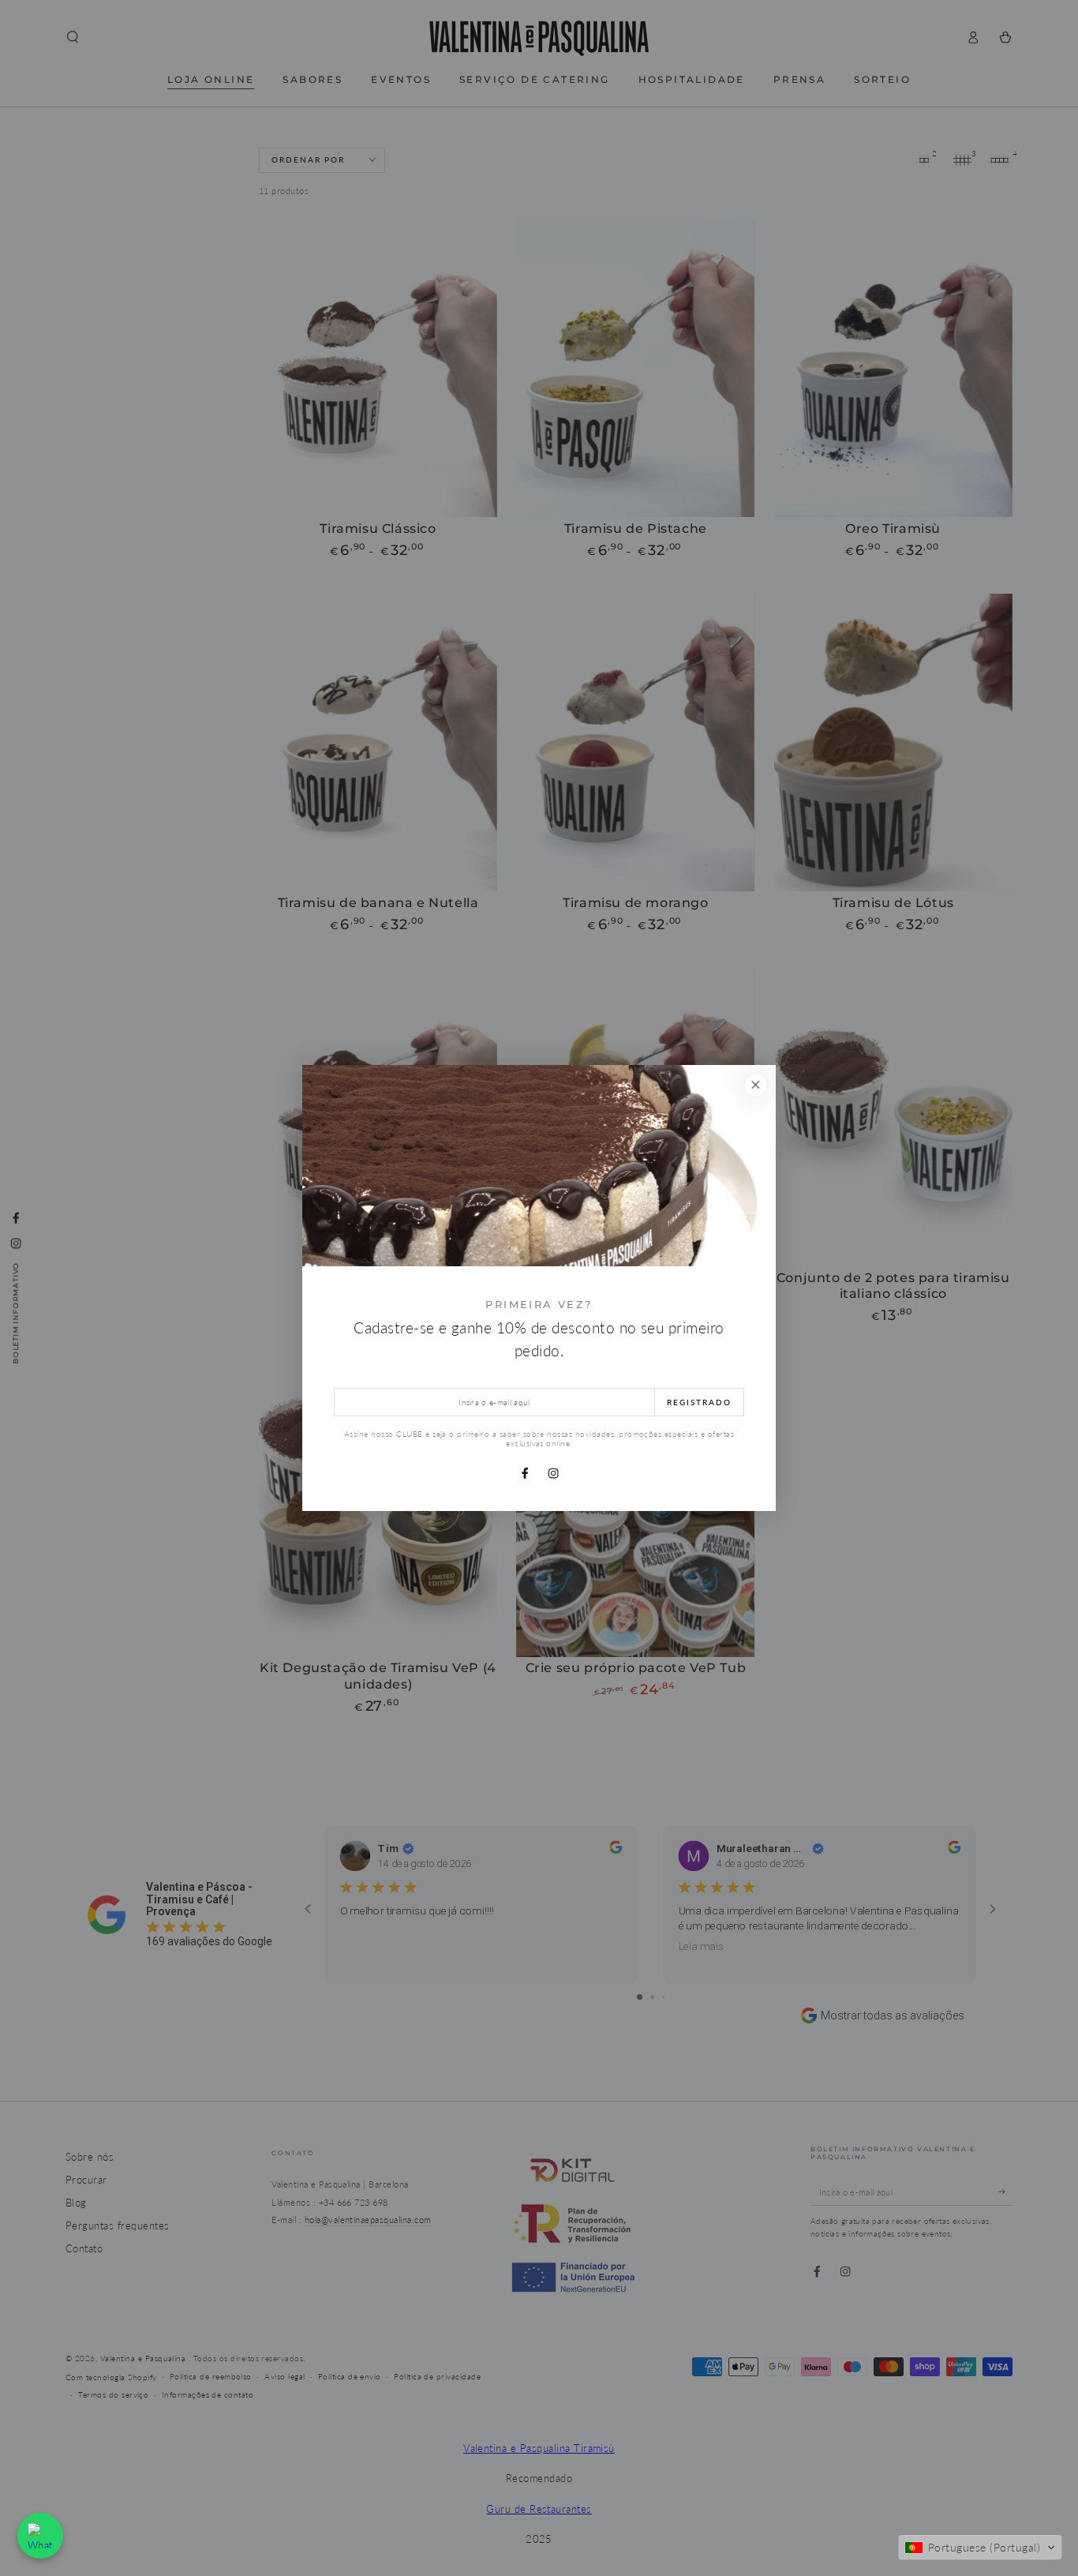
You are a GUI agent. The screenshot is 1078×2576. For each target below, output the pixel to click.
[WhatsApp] (40, 2536)
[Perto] (756, 1085)
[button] (980, 2548)
